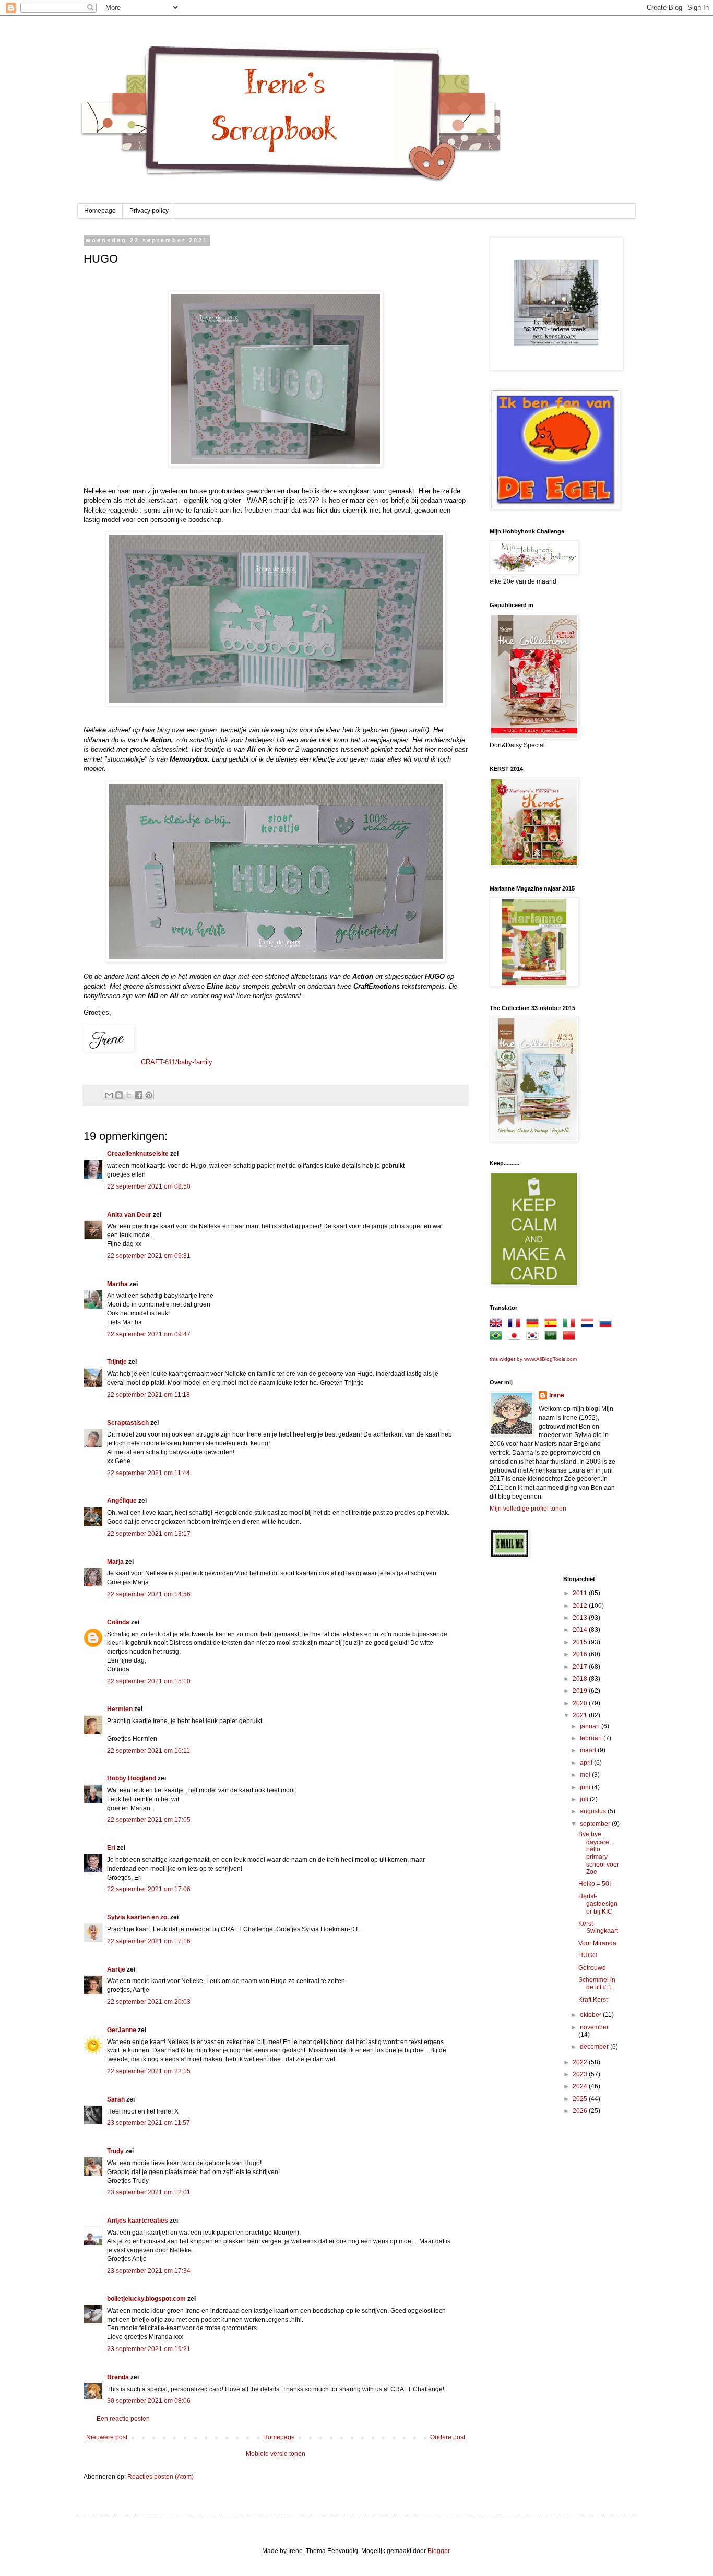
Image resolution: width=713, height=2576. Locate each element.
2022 (581, 2062)
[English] (498, 1325)
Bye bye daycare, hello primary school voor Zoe (599, 1853)
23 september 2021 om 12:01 (149, 2192)
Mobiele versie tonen (276, 2454)
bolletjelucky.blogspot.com (146, 2299)
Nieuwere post (107, 2437)
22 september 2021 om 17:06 (149, 1889)
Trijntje (117, 1362)
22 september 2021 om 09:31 (149, 1256)
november (594, 2027)
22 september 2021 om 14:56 (149, 1594)
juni (586, 1787)
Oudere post (448, 2437)
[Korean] (534, 1337)
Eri (112, 1848)
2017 (581, 1667)
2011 (581, 1593)
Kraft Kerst (593, 2000)
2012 (581, 1606)
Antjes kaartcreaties (138, 2221)
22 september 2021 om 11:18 (148, 1395)
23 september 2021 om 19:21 (149, 2349)
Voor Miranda (597, 1943)
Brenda (118, 2377)
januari (591, 1726)
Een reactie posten (123, 2419)
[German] (534, 1325)
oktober (591, 2015)
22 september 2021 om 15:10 (149, 1681)
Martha (117, 1284)
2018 (581, 1679)
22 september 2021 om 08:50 (149, 1186)
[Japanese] (516, 1337)
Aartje (116, 1969)
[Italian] (571, 1325)
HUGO (588, 1955)
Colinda (118, 1622)
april (587, 1763)
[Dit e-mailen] (109, 1095)
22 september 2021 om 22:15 (149, 2071)
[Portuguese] (498, 1337)
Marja (115, 1562)
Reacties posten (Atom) (161, 2477)
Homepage (100, 211)
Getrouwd (592, 1968)
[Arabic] (553, 1337)
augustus (594, 1811)
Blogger (438, 2551)
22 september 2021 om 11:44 (148, 1473)
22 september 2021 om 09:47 (149, 1334)
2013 (581, 1618)
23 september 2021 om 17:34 (149, 2271)
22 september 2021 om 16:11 (148, 1751)
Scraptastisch (128, 1423)
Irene (557, 1395)
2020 (581, 1703)
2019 (581, 1691)
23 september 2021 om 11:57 (148, 2123)
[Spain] (553, 1325)
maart (589, 1750)
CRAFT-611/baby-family (177, 1062)
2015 (581, 1642)
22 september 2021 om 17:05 (149, 1820)
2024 (581, 2086)
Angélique (123, 1501)
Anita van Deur (129, 1215)
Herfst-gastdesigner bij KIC (598, 1904)
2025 (581, 2099)
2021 (581, 1715)
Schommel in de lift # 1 (597, 1984)
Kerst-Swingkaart (598, 1927)
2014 (581, 1630)
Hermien (120, 1709)
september (596, 1824)
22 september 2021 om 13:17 (149, 1534)
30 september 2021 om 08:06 (149, 2401)
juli (585, 1799)
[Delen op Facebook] (139, 1095)
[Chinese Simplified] (571, 1337)
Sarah (116, 2099)
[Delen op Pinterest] (149, 1095)
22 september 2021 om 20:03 (149, 2002)
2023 (581, 2074)
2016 (581, 1654)
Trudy (115, 2151)
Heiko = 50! (595, 1884)
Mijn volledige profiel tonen (528, 1509)
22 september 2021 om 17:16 (149, 1941)
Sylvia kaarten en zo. (138, 1917)
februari (592, 1738)
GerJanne (122, 2030)
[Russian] (608, 1325)
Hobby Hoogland (132, 1778)
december (595, 2047)
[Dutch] (589, 1325)
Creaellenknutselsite (138, 1154)
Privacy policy (149, 211)
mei (586, 1775)
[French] (516, 1325)
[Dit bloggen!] (119, 1095)
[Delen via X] (129, 1095)
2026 (581, 2111)
